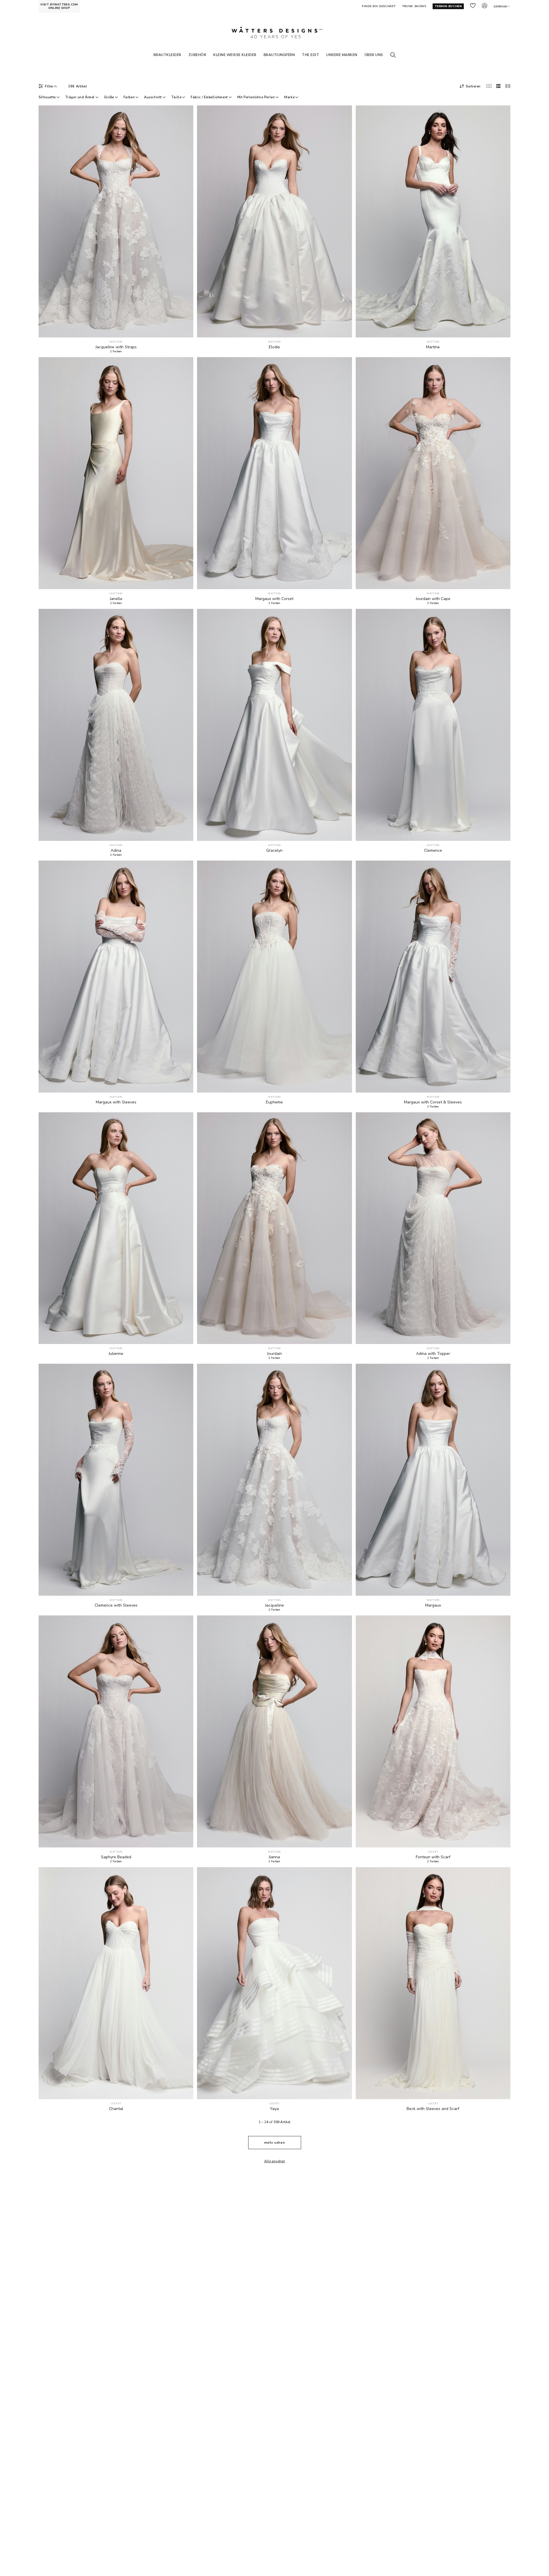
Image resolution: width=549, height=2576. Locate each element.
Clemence (433, 851)
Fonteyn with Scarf (433, 1857)
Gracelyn (274, 851)
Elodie (274, 347)
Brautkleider (167, 55)
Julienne (116, 1354)
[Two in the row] (508, 86)
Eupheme (274, 1102)
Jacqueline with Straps (116, 347)
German (501, 7)
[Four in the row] (489, 86)
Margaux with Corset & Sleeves (433, 1102)
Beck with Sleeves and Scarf (433, 2109)
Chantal (116, 2109)
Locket (433, 1852)
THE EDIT (311, 55)
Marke (289, 97)
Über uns (374, 55)
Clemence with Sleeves (116, 1605)
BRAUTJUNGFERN (279, 55)
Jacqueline (274, 1605)
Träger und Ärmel (80, 97)
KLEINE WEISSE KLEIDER (235, 55)
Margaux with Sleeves (116, 1102)
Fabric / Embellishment (209, 97)
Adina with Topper (433, 1354)
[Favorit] (186, 330)
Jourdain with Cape (433, 599)
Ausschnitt (153, 97)
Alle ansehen (275, 2161)
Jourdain (274, 1354)
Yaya (274, 2109)
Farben (129, 97)
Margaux (433, 1605)
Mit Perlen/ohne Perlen (256, 97)
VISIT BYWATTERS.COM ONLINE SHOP (59, 6)
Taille (176, 97)
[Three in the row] (498, 86)
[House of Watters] (274, 33)
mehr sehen (274, 2143)
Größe (109, 97)
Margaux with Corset (274, 599)
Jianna (274, 1857)
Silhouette (47, 97)
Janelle (116, 599)
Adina (116, 851)
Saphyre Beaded (116, 1857)
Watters (116, 342)
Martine (433, 347)
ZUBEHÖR (197, 55)
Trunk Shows (414, 6)
